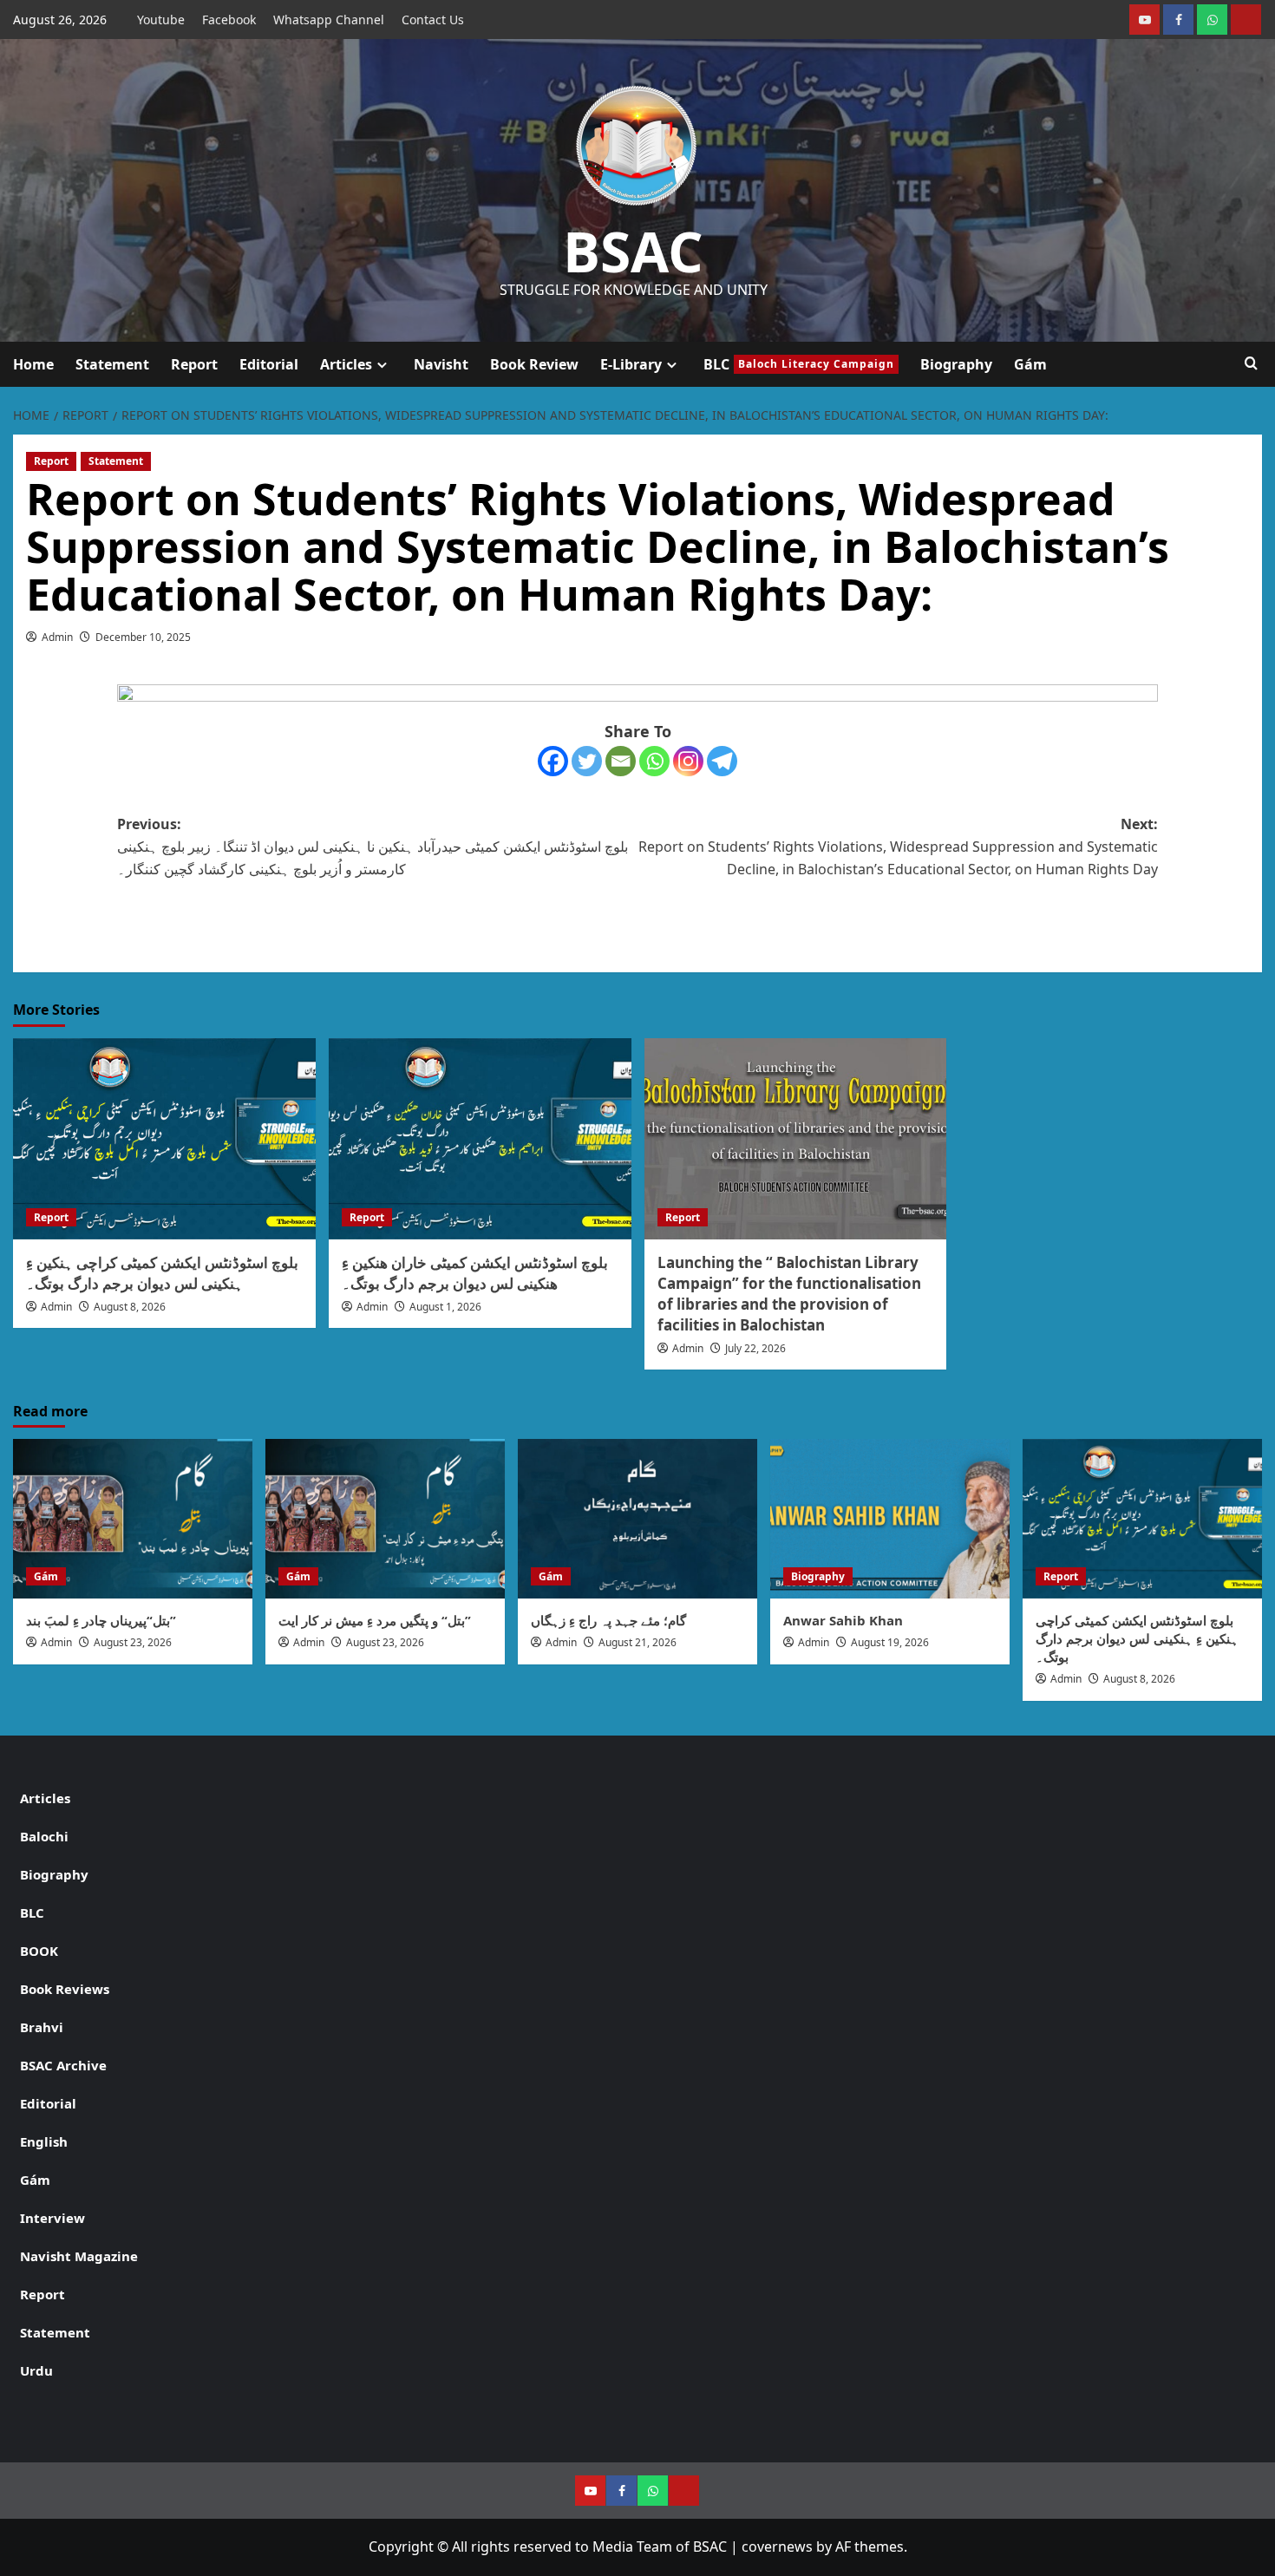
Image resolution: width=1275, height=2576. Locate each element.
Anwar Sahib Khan (843, 1620)
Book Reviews (65, 1989)
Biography (956, 364)
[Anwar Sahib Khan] (890, 1519)
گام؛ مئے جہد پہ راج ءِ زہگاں (608, 1620)
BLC (799, 364)
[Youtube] (1144, 20)
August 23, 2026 (133, 1642)
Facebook (229, 20)
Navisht (441, 364)
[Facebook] (1178, 20)
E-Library (631, 364)
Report (194, 364)
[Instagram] (688, 761)
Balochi (44, 1836)
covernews (777, 2547)
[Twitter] (587, 761)
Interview (52, 2218)
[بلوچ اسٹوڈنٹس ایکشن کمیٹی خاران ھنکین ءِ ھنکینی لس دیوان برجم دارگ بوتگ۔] (480, 1139)
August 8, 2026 (130, 1307)
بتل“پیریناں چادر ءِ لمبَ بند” (101, 1620)
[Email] (621, 761)
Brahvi (42, 2027)
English (44, 2141)
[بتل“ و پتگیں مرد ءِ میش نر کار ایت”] (385, 1519)
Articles (346, 364)
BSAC (633, 251)
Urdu (36, 2370)
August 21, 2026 (637, 1642)
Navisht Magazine (79, 2256)
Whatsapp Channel (329, 20)
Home (33, 364)
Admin (57, 637)
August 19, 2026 (890, 1642)
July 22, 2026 (755, 1348)
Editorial (269, 364)
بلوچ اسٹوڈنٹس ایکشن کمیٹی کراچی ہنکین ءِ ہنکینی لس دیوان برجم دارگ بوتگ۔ (162, 1273)
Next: (898, 846)
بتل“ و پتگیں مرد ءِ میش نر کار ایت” (375, 1620)
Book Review (534, 364)
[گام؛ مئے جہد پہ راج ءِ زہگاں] (637, 1519)
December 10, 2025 (143, 637)
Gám (1030, 364)
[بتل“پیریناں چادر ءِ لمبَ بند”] (133, 1519)
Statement (112, 364)
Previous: (373, 846)
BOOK (39, 1951)
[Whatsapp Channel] (1212, 20)
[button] (1251, 364)
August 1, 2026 (445, 1307)
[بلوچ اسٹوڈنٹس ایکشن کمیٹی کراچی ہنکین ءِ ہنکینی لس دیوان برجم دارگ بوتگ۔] (164, 1139)
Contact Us (433, 20)
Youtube (161, 20)
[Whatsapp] (654, 761)
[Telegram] (722, 761)
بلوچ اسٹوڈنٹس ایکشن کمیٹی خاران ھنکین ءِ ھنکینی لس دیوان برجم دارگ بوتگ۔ (475, 1273)
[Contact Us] (1246, 20)
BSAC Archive (63, 2065)
